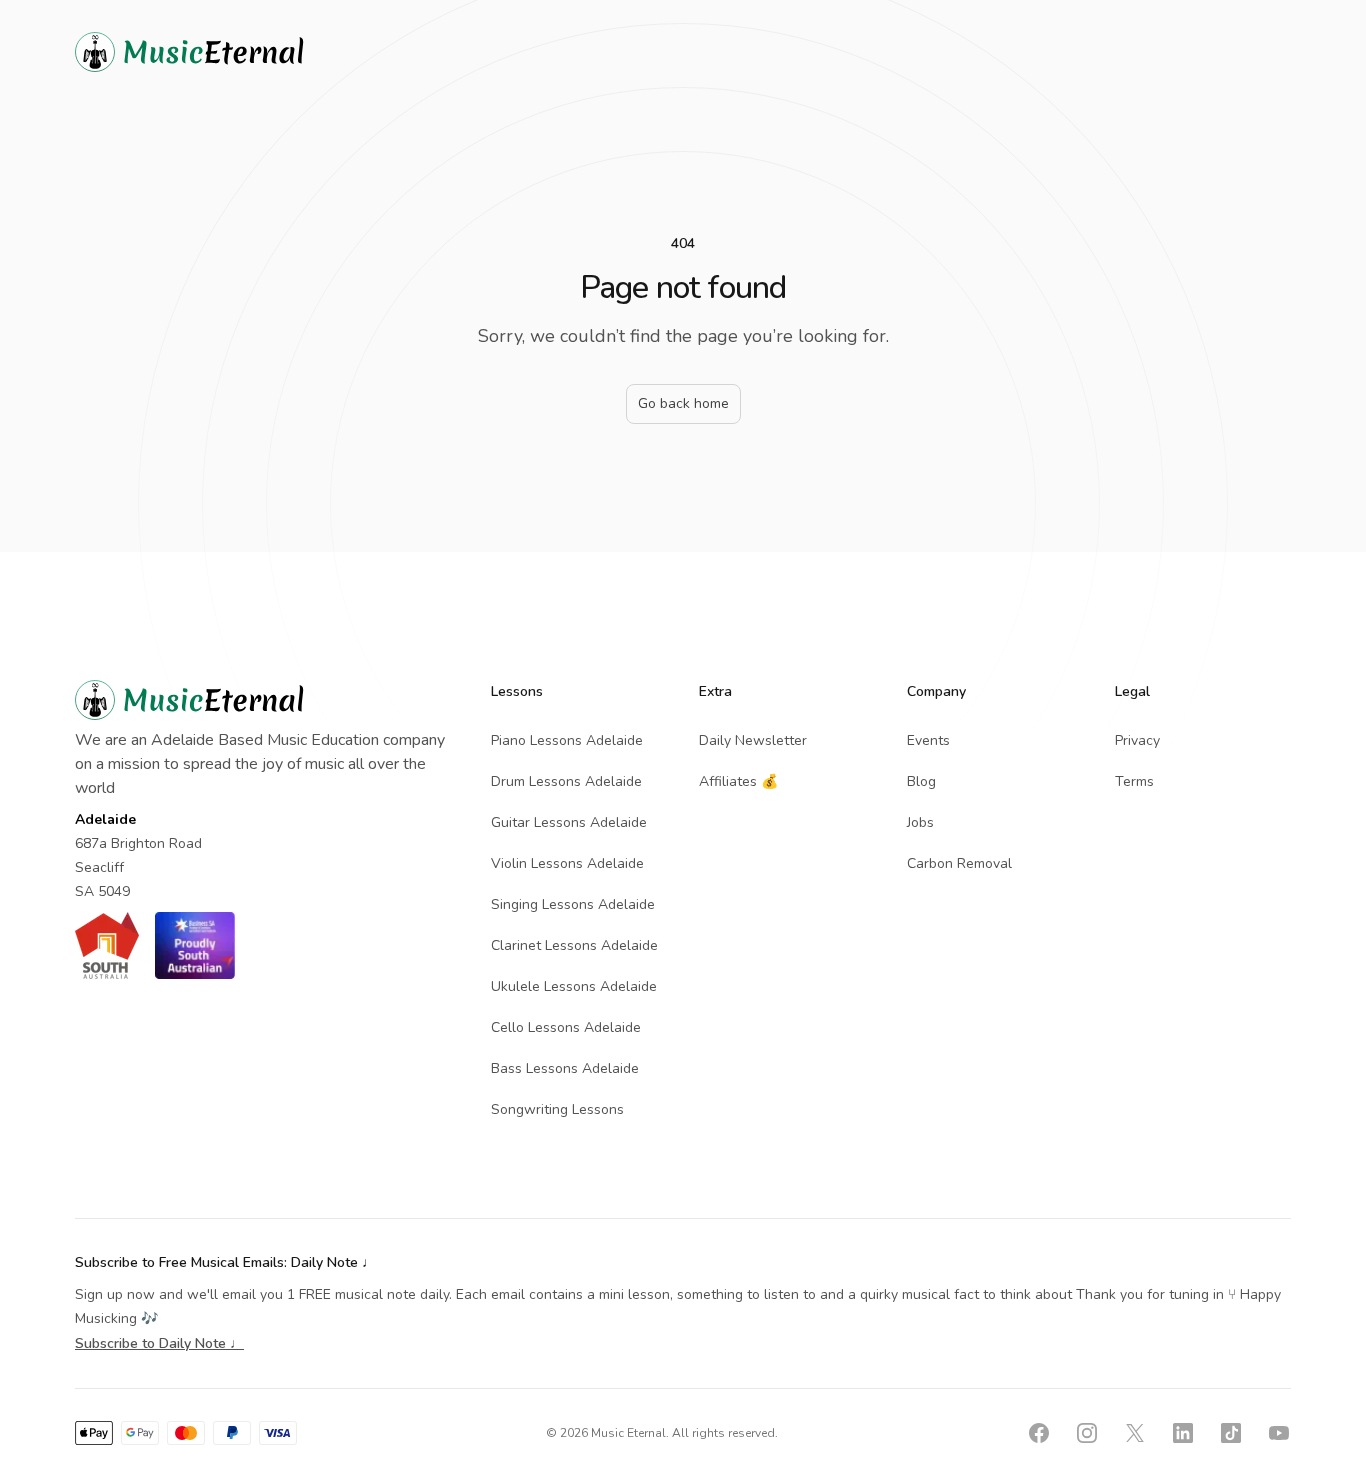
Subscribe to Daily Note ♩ (159, 1343)
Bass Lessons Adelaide (565, 1068)
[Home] (225, 52)
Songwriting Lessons (557, 1109)
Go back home (683, 403)
